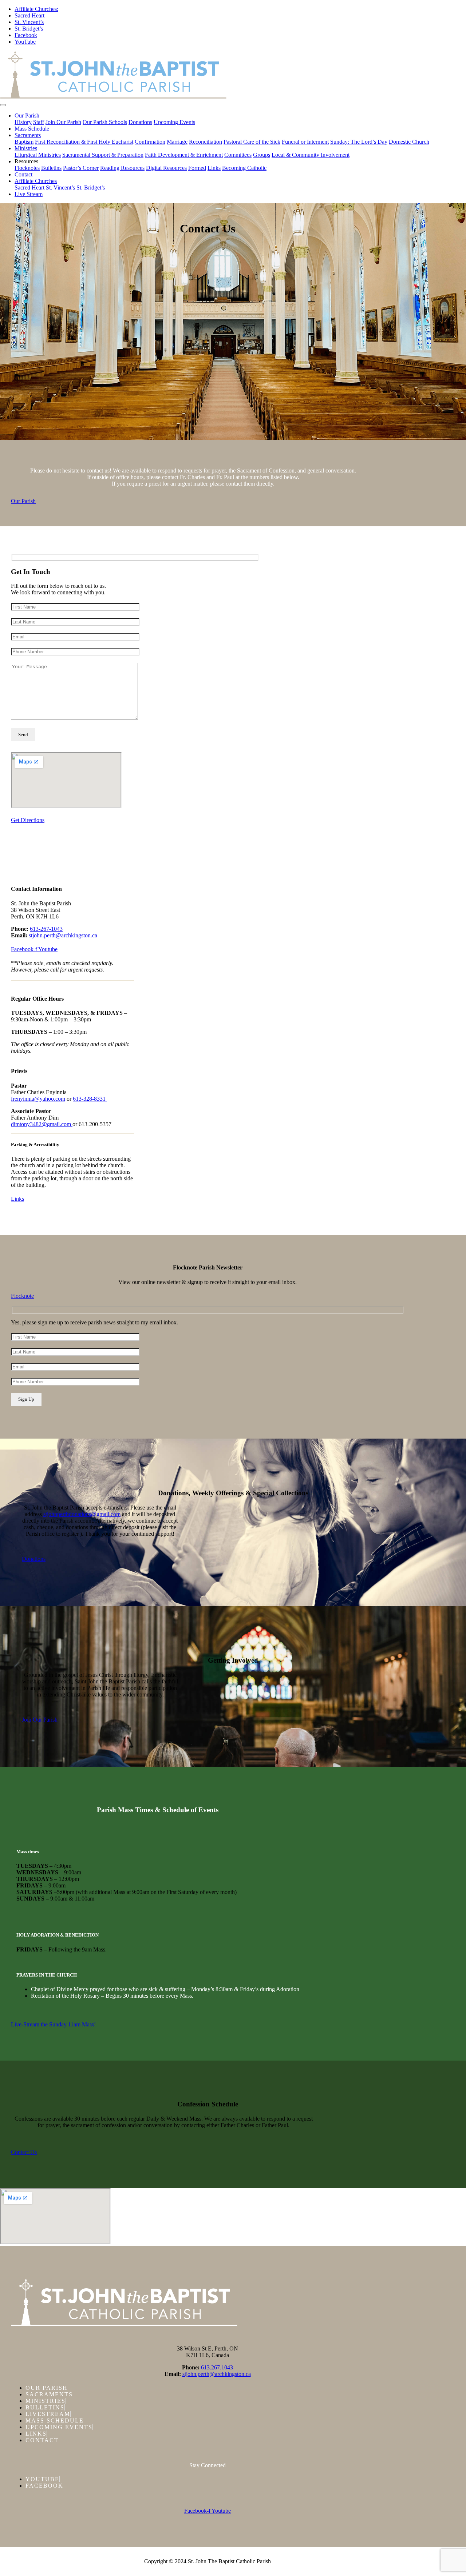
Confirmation (150, 142)
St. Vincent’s (29, 22)
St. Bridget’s (29, 29)
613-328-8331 (90, 1099)
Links (214, 168)
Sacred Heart (29, 15)
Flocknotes (27, 168)
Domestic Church (409, 142)
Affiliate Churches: (36, 9)
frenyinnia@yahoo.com (38, 1099)
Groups (262, 155)
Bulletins (51, 168)
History (23, 122)
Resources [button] (26, 161)
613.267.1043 (217, 2367)
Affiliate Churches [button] (36, 181)
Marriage (177, 142)
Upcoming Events (174, 122)
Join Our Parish (63, 122)
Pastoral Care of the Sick (252, 142)
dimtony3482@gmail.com (42, 1124)
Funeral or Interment (305, 142)
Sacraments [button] (28, 135)
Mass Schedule (32, 129)
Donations (140, 122)
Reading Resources (122, 168)
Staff (39, 122)
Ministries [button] (26, 148)
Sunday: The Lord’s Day (359, 142)
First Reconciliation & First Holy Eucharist (84, 142)
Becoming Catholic (244, 168)
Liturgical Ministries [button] (38, 155)
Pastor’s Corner (81, 168)
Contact (23, 174)
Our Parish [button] (27, 115)
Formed (197, 168)
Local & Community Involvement (311, 155)
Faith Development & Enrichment (184, 155)
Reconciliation (206, 142)
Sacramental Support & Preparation (103, 155)
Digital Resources (166, 168)
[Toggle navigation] (3, 105)
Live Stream (29, 194)
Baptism (24, 142)
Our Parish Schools (105, 122)
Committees (238, 155)
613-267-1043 (46, 929)
